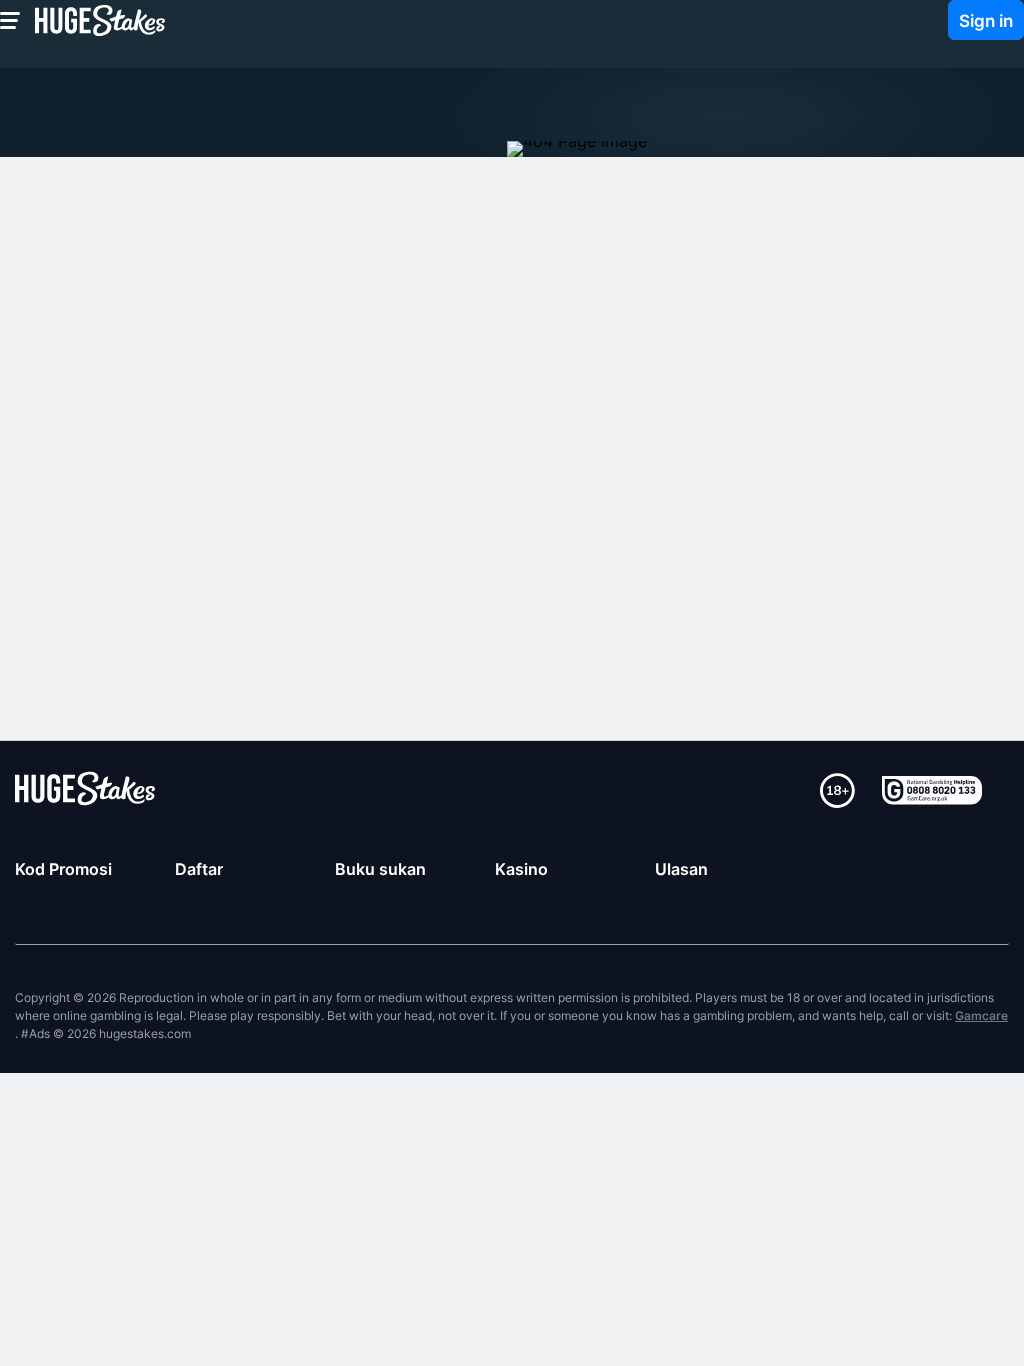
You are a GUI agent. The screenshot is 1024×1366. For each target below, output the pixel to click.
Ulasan (681, 869)
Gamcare (981, 1015)
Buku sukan (380, 869)
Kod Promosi (63, 869)
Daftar (199, 869)
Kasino (521, 869)
